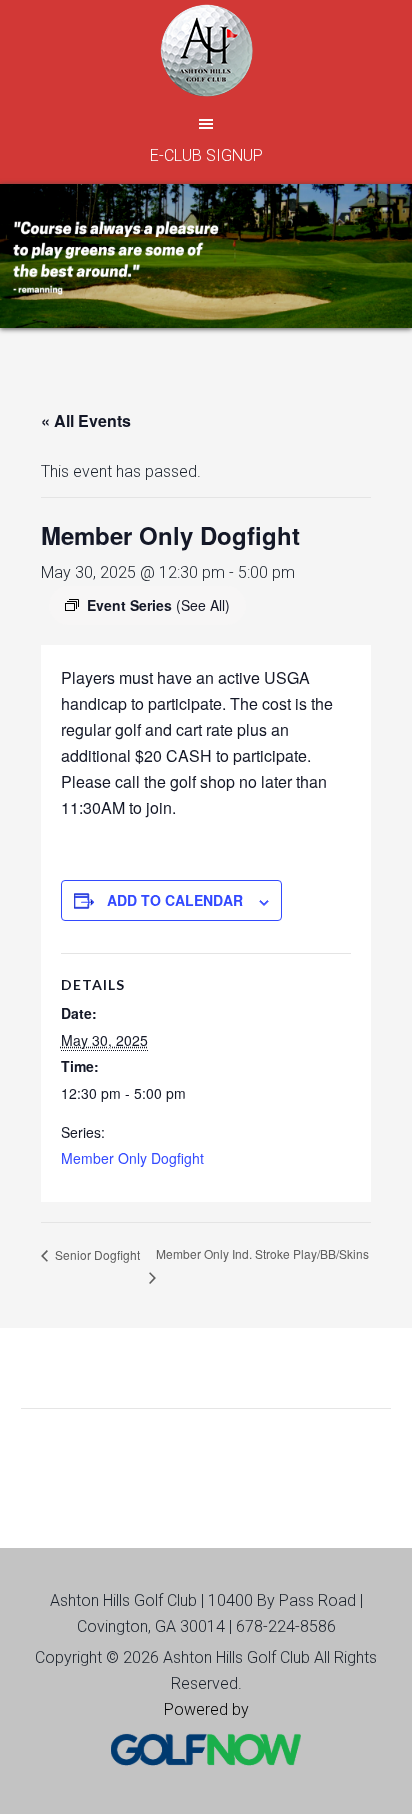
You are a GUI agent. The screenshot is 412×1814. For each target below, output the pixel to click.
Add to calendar (175, 900)
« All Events (86, 420)
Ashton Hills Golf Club (206, 50)
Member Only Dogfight (132, 1158)
